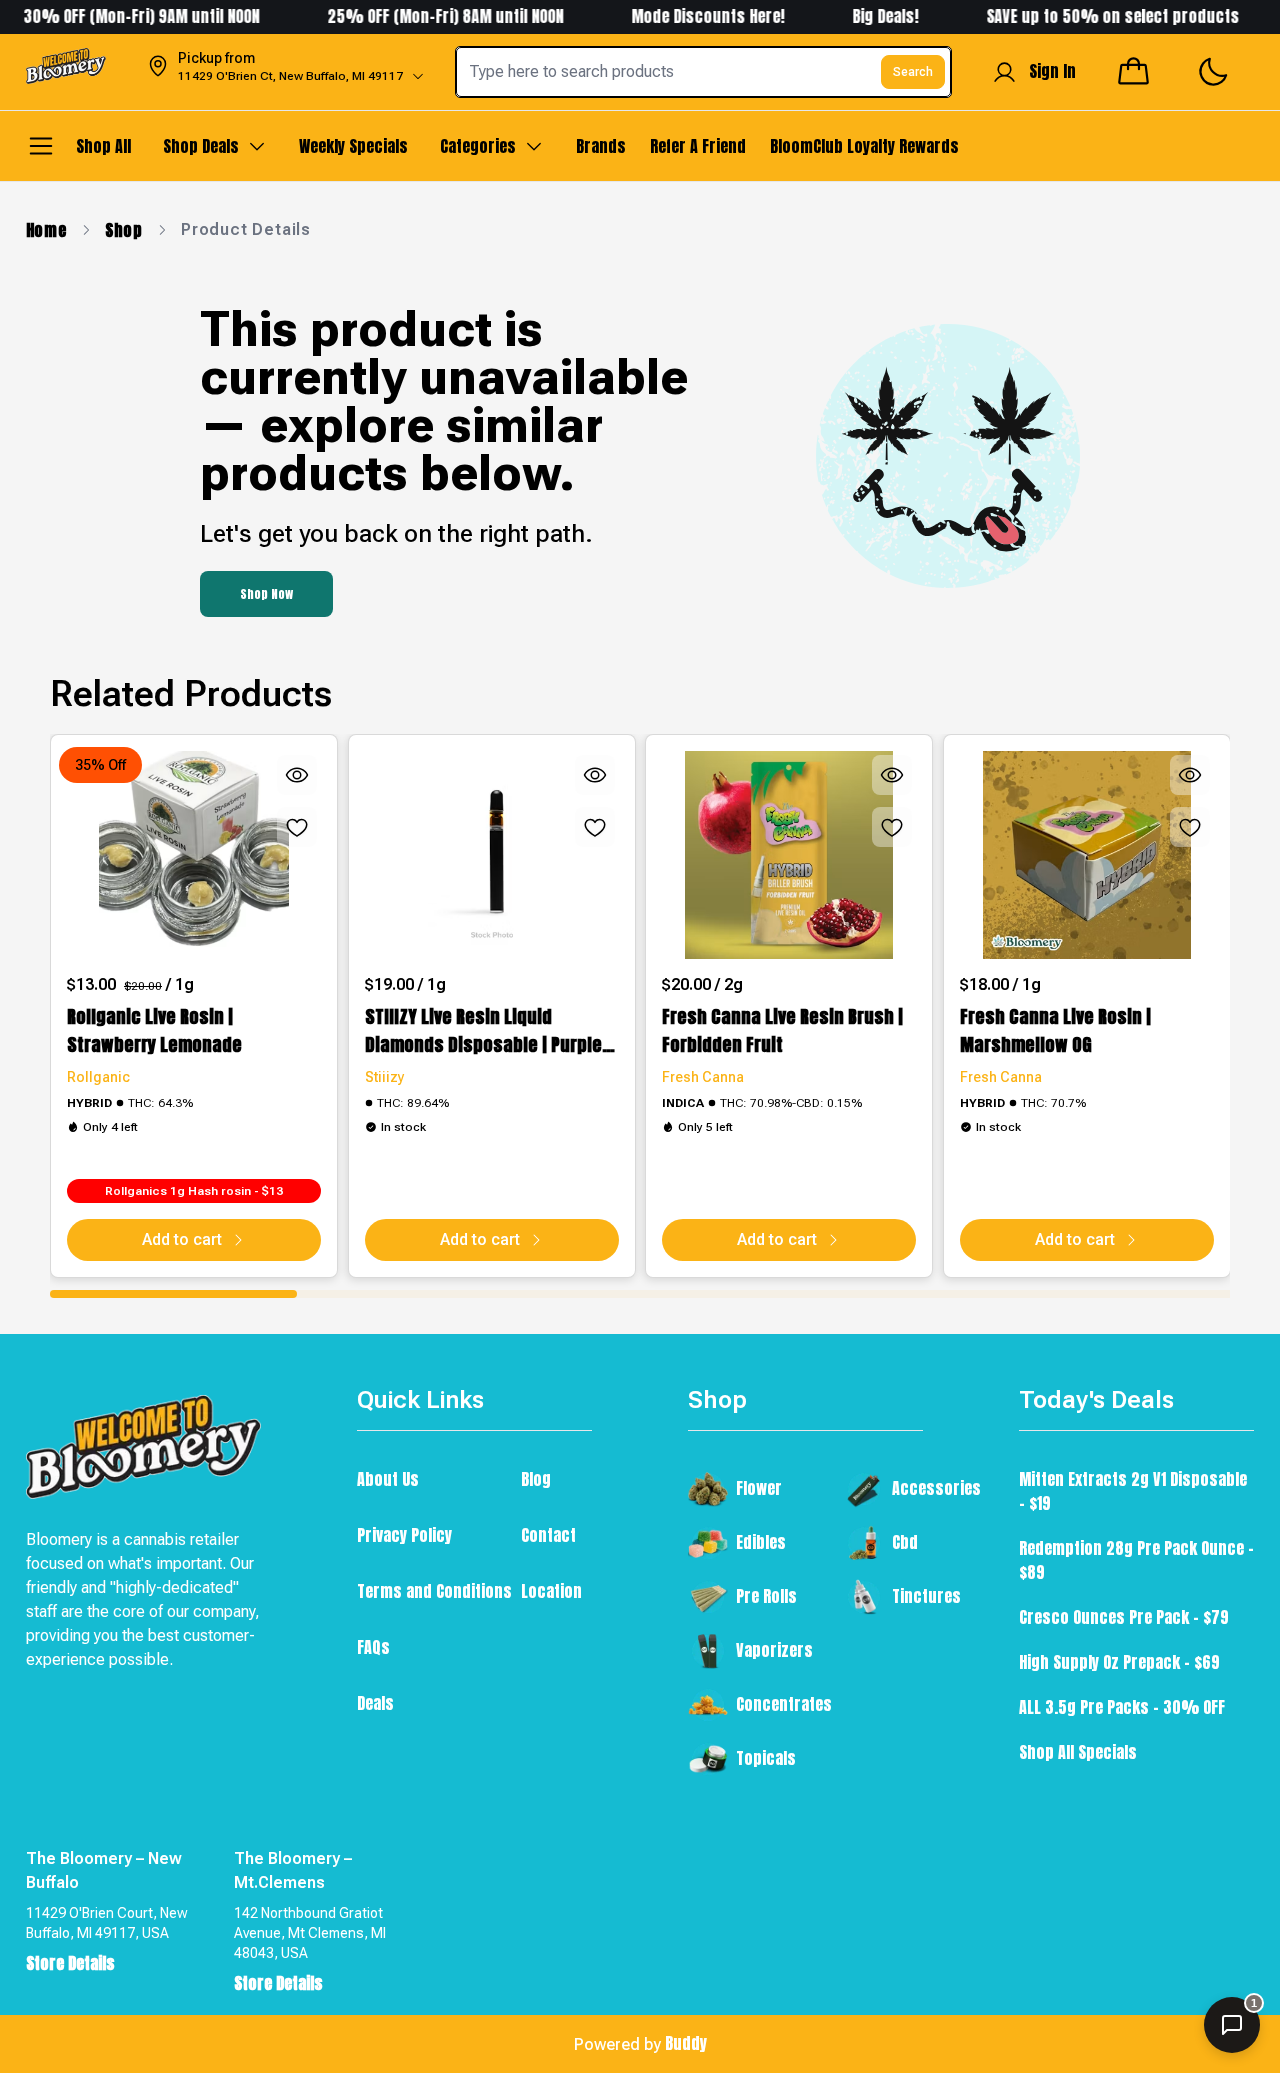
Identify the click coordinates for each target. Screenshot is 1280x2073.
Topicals (766, 1758)
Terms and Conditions (434, 1591)
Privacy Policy (404, 1535)
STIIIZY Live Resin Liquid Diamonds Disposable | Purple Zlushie (483, 1031)
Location (551, 1591)
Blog (536, 1479)
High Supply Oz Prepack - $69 (1119, 1662)
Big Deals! (860, 16)
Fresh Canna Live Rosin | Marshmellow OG (1055, 1030)
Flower (759, 1488)
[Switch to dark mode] (1212, 72)
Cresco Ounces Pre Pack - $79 (1124, 1617)
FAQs (373, 1647)
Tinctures (926, 1596)
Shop (124, 230)
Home (46, 230)
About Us (388, 1479)
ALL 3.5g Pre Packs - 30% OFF (1122, 1707)
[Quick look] (297, 775)
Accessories (936, 1488)
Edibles (761, 1542)
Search (913, 72)
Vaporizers (774, 1650)
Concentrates (784, 1704)
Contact (548, 1535)
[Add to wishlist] (297, 827)
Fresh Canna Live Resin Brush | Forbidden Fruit (782, 1030)
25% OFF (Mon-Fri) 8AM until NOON (420, 16)
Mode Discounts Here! (684, 16)
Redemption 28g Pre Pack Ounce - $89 (1136, 1560)
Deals (375, 1703)
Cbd (905, 1542)
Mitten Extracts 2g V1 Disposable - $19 (1133, 1491)
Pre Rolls (766, 1596)
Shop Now (266, 594)
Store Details (70, 1963)
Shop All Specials (1078, 1752)
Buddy (686, 2043)
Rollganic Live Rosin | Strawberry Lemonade (154, 1030)
